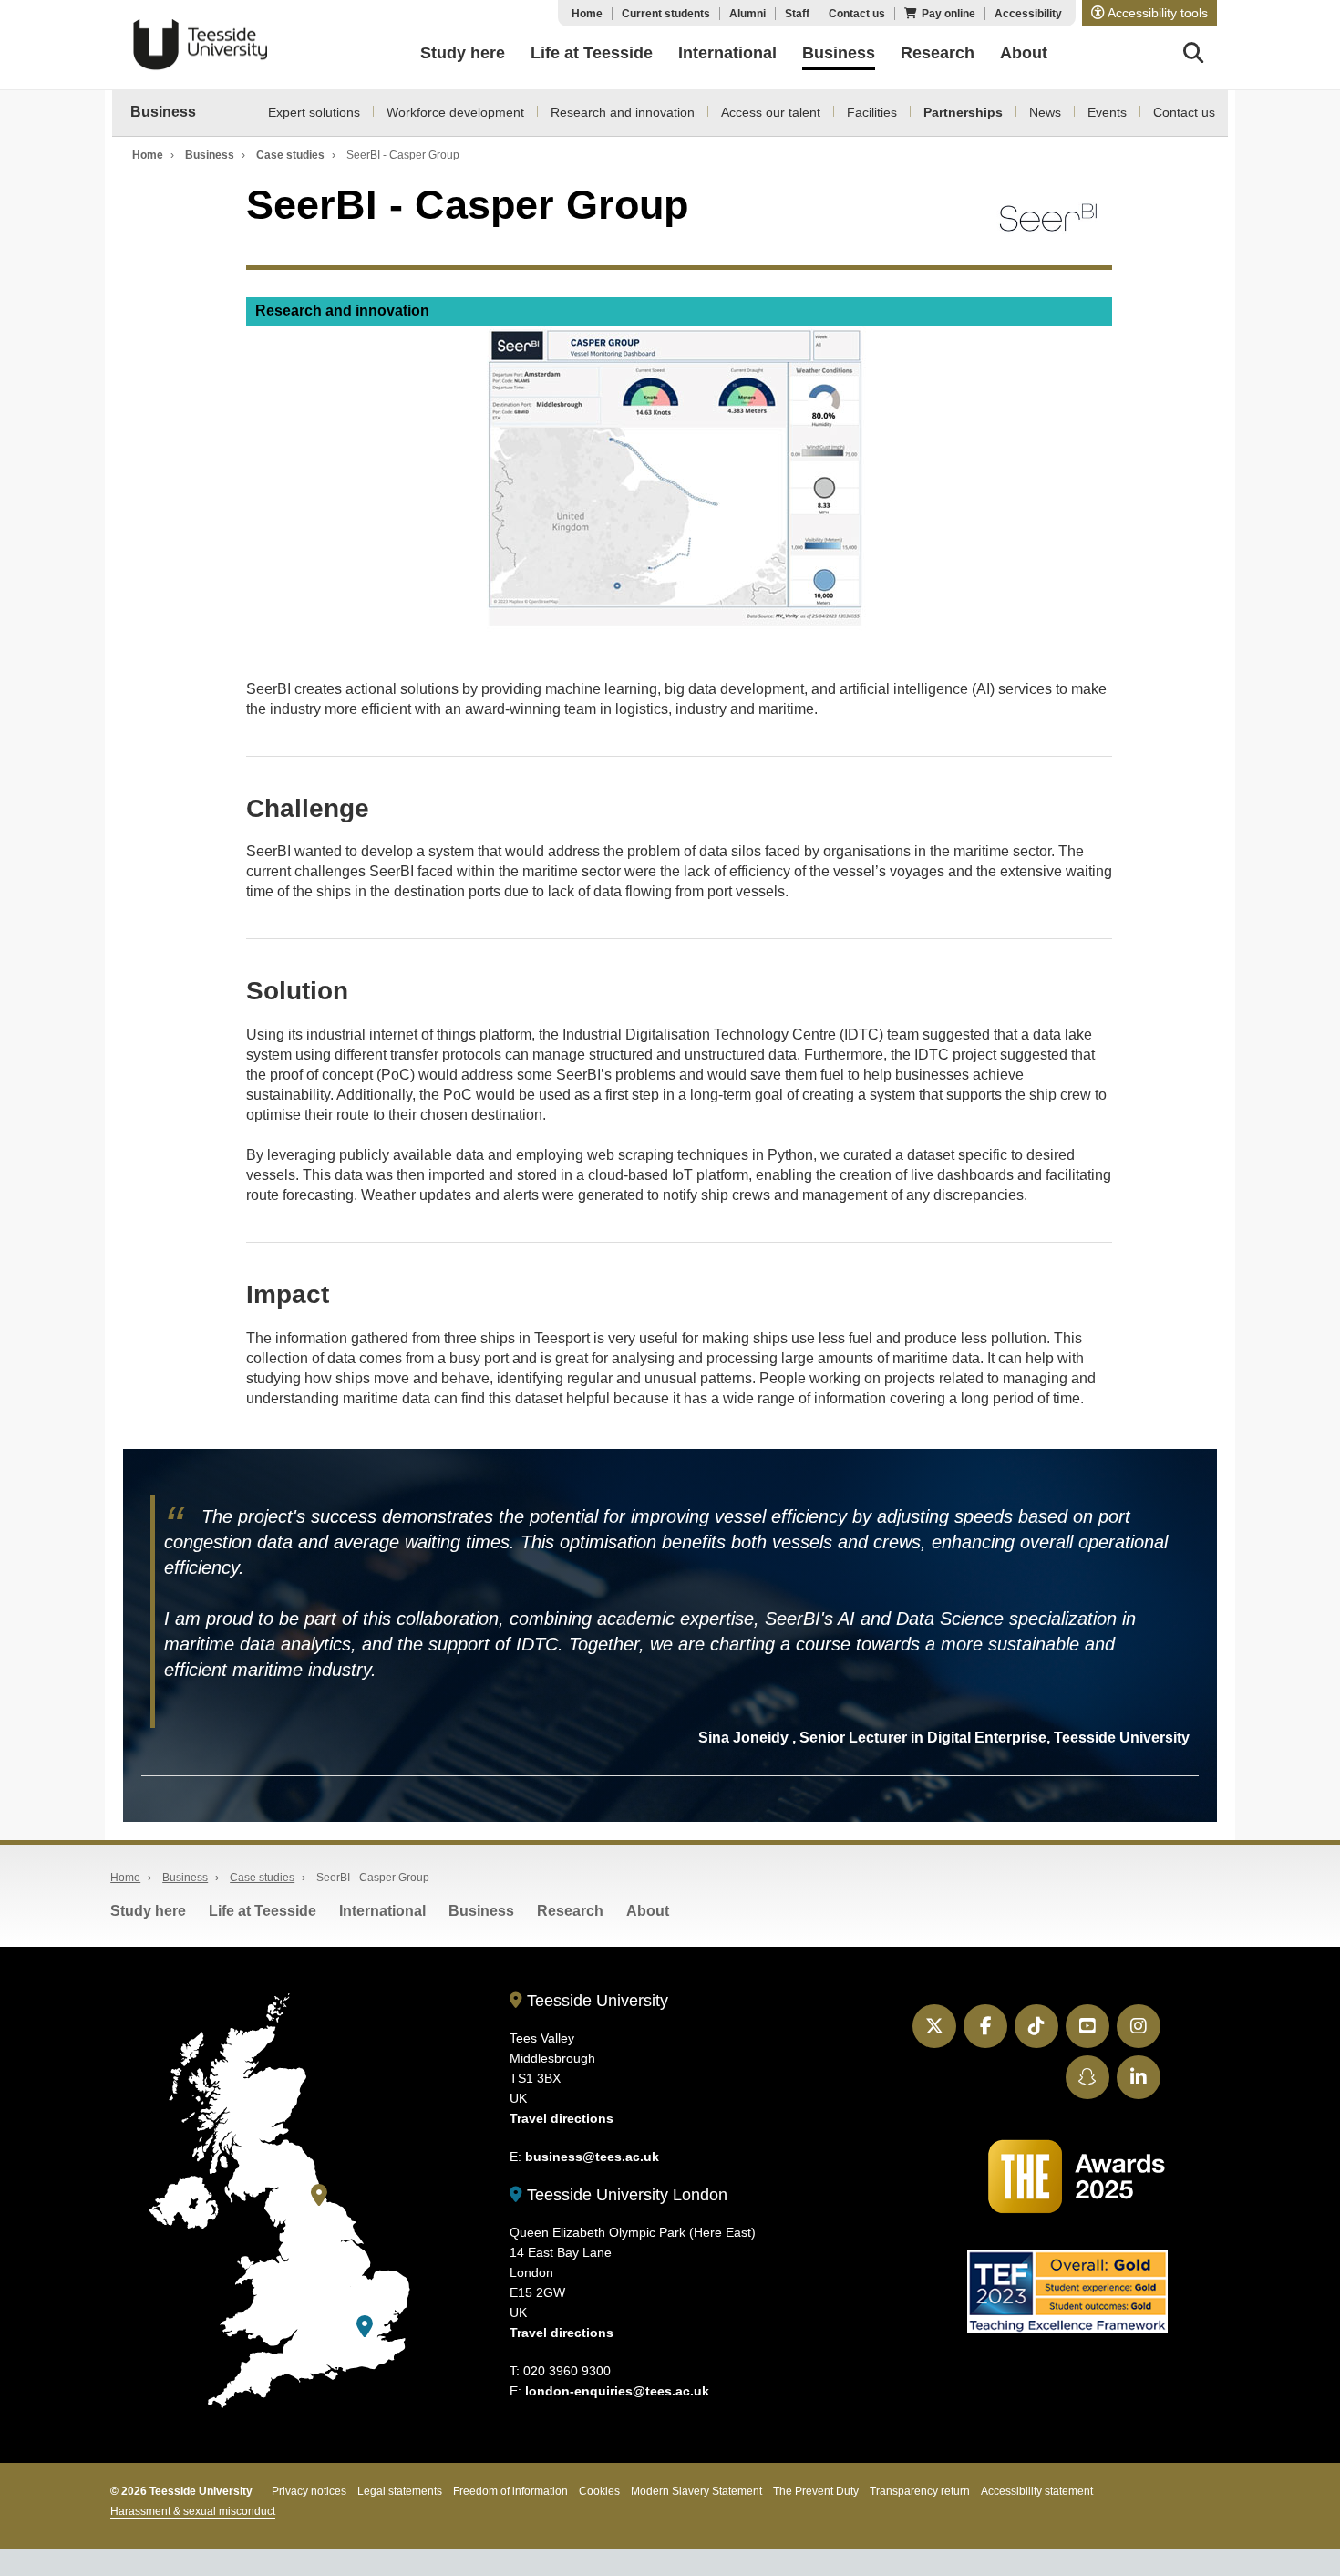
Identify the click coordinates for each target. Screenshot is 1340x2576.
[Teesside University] (319, 2195)
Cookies (599, 2491)
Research (570, 1911)
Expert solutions (314, 112)
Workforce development (455, 112)
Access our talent (771, 112)
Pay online (948, 14)
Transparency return (920, 2491)
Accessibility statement (1037, 2491)
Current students (666, 14)
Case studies (290, 155)
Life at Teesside (263, 1911)
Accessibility (1028, 14)
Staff (797, 14)
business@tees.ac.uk (592, 2157)
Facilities (872, 112)
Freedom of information (510, 2491)
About (648, 1911)
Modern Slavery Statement (696, 2491)
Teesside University (201, 45)
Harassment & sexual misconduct (193, 2511)
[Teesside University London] (365, 2327)
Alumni (747, 14)
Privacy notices (309, 2491)
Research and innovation (623, 112)
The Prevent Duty (816, 2491)
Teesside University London (625, 2195)
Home (587, 14)
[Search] (1194, 56)
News (1045, 112)
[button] (1149, 13)
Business (163, 112)
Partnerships (963, 112)
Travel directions (562, 2118)
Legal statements (400, 2491)
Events (1107, 112)
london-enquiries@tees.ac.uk (617, 2391)
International (382, 1911)
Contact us (857, 14)
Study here (148, 1911)
